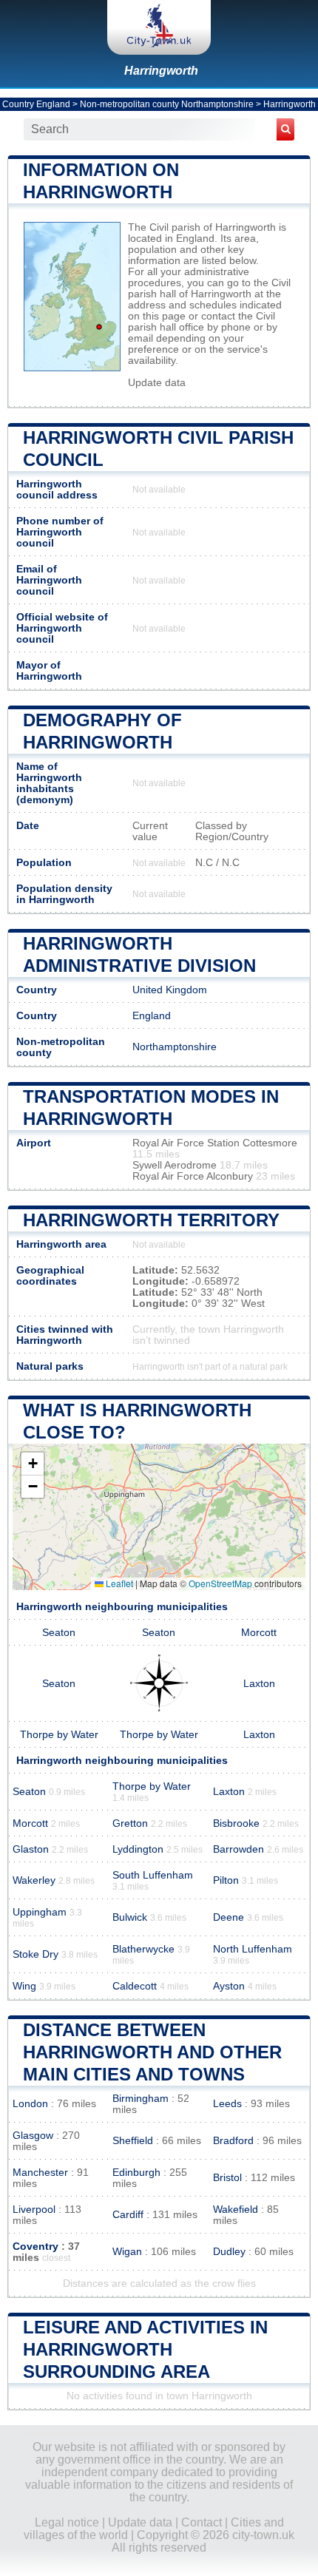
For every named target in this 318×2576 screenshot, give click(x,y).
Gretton (130, 1823)
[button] (33, 1464)
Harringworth (161, 71)
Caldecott (135, 1986)
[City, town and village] (159, 27)
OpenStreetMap (220, 1583)
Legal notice (67, 2522)
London (30, 2104)
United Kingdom (170, 990)
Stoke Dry (35, 1954)
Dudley (229, 2252)
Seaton (59, 1633)
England (152, 1016)
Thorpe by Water (59, 1735)
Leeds (227, 2104)
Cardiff (128, 2215)
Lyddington (138, 1849)
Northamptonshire (175, 1047)
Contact (202, 2522)
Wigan (127, 2252)
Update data (157, 383)
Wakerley (34, 1880)
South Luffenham (153, 1875)
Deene (229, 1917)
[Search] (285, 129)
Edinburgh (136, 2173)
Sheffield (133, 2141)
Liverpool (34, 2210)
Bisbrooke (236, 1823)
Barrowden (238, 1849)
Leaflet (118, 1583)
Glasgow (33, 2136)
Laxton (259, 1684)
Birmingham (141, 2099)
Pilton (226, 1880)
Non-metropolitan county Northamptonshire (167, 104)
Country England (36, 104)
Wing (24, 1986)
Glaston (31, 1849)
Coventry (35, 2247)
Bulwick (130, 1917)
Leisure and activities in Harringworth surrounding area (145, 2349)
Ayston (229, 1986)
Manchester (40, 2173)
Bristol (227, 2178)
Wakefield (236, 2210)
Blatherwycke (143, 1949)
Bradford (233, 2141)
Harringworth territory (151, 1220)
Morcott (259, 1633)
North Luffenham (253, 1949)
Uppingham (40, 1912)
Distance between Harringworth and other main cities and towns (152, 2052)
